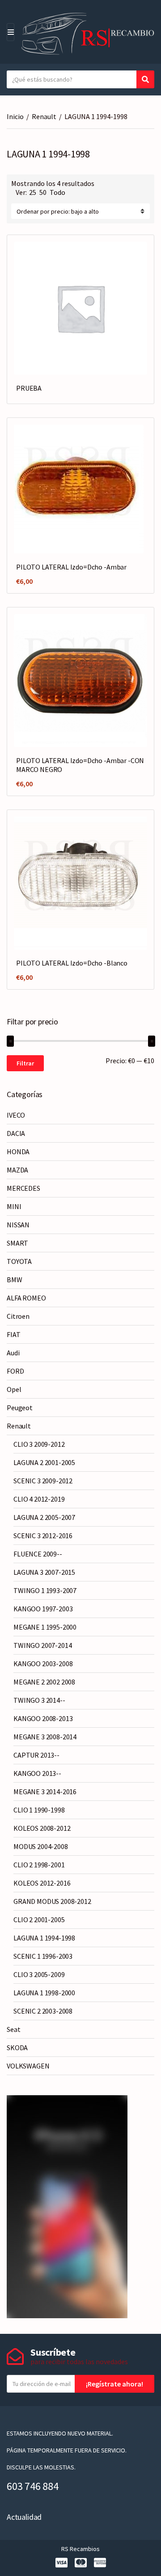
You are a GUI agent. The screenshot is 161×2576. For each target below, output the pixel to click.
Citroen (18, 1316)
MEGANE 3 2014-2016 (45, 1792)
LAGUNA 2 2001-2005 (44, 1462)
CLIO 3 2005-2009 (39, 1974)
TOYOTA (19, 1261)
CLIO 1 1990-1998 (39, 1810)
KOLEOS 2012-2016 (42, 1883)
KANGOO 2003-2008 (43, 1664)
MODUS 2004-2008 (41, 1846)
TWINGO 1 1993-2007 (45, 1590)
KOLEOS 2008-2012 (42, 1828)
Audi (13, 1353)
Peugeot (20, 1408)
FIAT (13, 1334)
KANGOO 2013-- (37, 1773)
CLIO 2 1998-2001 (39, 1865)
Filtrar (25, 1063)
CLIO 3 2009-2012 (39, 1444)
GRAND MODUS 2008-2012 (52, 1901)
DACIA (16, 1133)
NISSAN (18, 1225)
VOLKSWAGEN (28, 2066)
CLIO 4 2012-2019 (39, 1499)
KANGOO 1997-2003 (43, 1609)
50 (43, 192)
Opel (14, 1389)
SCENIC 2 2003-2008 (43, 2011)
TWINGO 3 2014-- (39, 1700)
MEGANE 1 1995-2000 (45, 1627)
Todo (57, 192)
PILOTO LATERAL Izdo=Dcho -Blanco (72, 963)
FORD (15, 1371)
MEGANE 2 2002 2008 (44, 1682)
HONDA (18, 1152)
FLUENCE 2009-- (38, 1554)
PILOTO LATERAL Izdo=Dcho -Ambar (71, 567)
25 (33, 192)
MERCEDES (23, 1188)
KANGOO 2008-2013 (43, 1718)
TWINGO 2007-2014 (42, 1645)
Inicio (15, 116)
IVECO (16, 1115)
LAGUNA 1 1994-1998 (44, 1938)
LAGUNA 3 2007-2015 (44, 1572)
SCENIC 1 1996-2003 (43, 1956)
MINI (14, 1206)
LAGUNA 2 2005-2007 (44, 1517)
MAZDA (17, 1170)
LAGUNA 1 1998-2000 (44, 1993)
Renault (44, 116)
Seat (13, 2029)
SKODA (17, 2048)
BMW (15, 1280)
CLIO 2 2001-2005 (39, 1920)
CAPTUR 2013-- (36, 1755)
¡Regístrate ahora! (114, 2384)
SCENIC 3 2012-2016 (43, 1536)
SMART (17, 1243)
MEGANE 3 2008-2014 (45, 1737)
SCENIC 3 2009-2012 (43, 1481)
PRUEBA (29, 388)
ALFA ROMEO (26, 1298)
